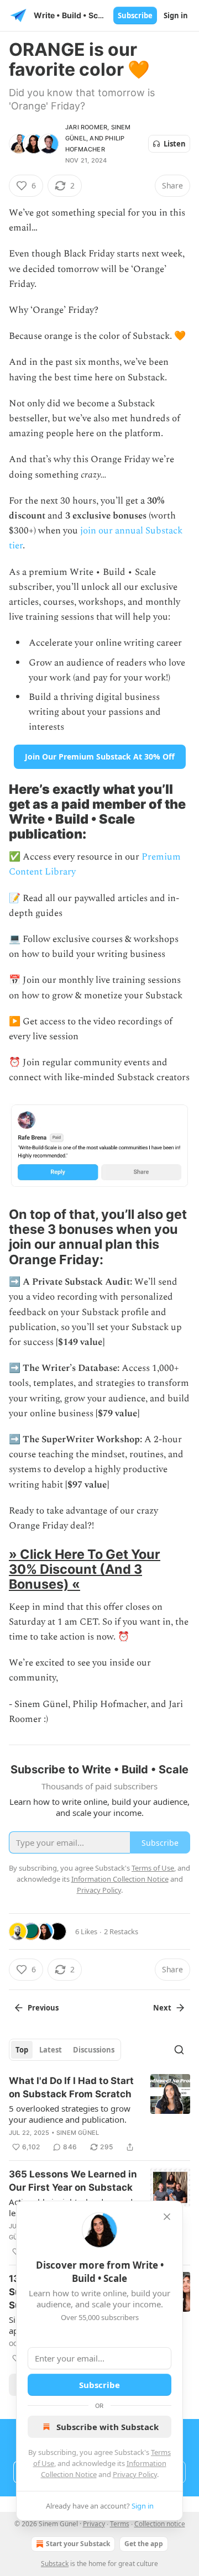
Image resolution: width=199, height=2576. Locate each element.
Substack (55, 2564)
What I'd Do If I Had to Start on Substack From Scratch (71, 2087)
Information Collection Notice (120, 1879)
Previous (43, 2008)
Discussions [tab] (94, 2050)
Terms (120, 2524)
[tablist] (65, 2050)
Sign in (176, 15)
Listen (175, 144)
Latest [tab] (51, 2050)
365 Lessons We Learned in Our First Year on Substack (73, 2181)
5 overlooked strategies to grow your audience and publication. (70, 2114)
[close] (167, 2217)
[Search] (179, 2050)
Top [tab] (22, 2050)
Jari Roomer (86, 127)
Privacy (94, 2524)
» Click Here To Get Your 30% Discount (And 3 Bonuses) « (85, 1569)
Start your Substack (78, 2544)
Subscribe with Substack (108, 2427)
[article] (99, 2114)
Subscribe (135, 15)
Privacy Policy (135, 2474)
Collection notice (160, 2524)
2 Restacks (121, 1931)
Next (162, 2008)
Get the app (144, 2544)
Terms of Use (153, 1868)
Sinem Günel (78, 2133)
